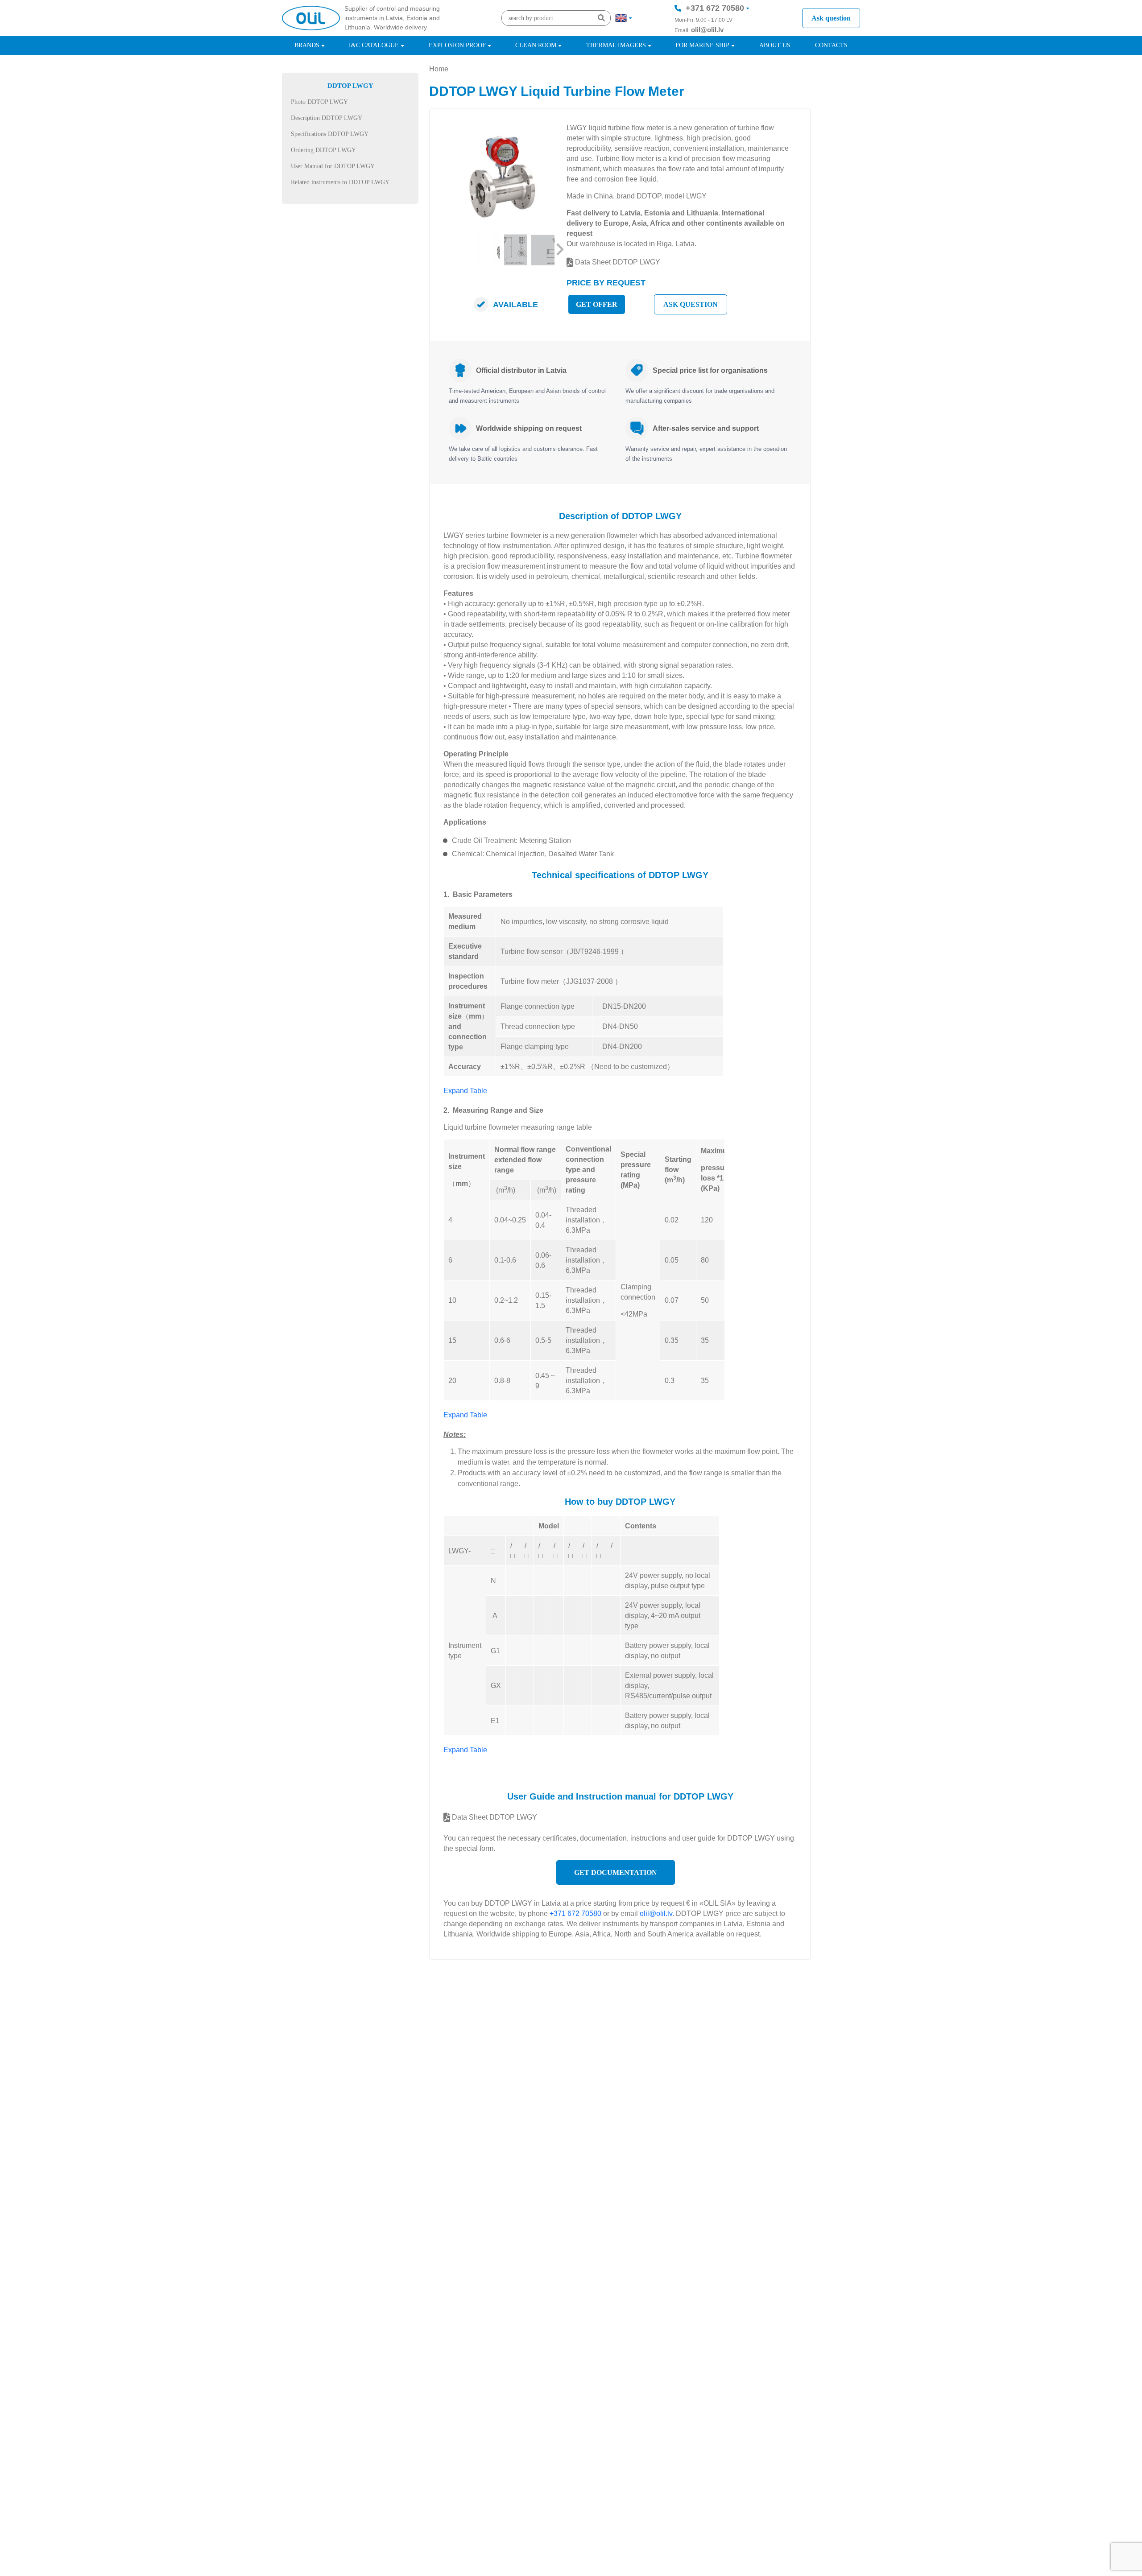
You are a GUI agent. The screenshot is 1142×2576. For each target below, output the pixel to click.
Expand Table (465, 1091)
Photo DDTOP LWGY (319, 102)
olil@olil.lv (707, 30)
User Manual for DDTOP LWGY (333, 166)
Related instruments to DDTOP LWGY (340, 182)
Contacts (831, 45)
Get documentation (616, 1872)
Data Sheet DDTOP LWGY (617, 262)
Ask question (831, 18)
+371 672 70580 (715, 8)
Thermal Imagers (616, 45)
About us (775, 45)
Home (439, 69)
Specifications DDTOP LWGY (330, 134)
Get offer (597, 304)
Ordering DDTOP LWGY (323, 150)
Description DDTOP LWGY (327, 118)
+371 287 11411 (714, 35)
